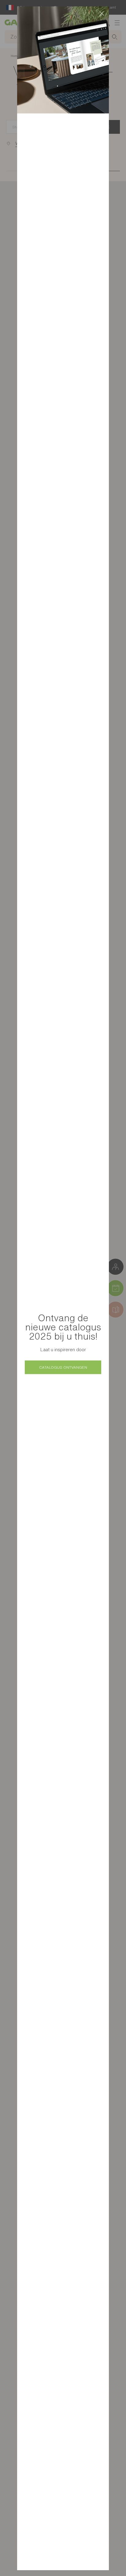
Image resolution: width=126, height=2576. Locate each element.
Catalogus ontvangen (63, 1367)
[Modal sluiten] (102, 13)
